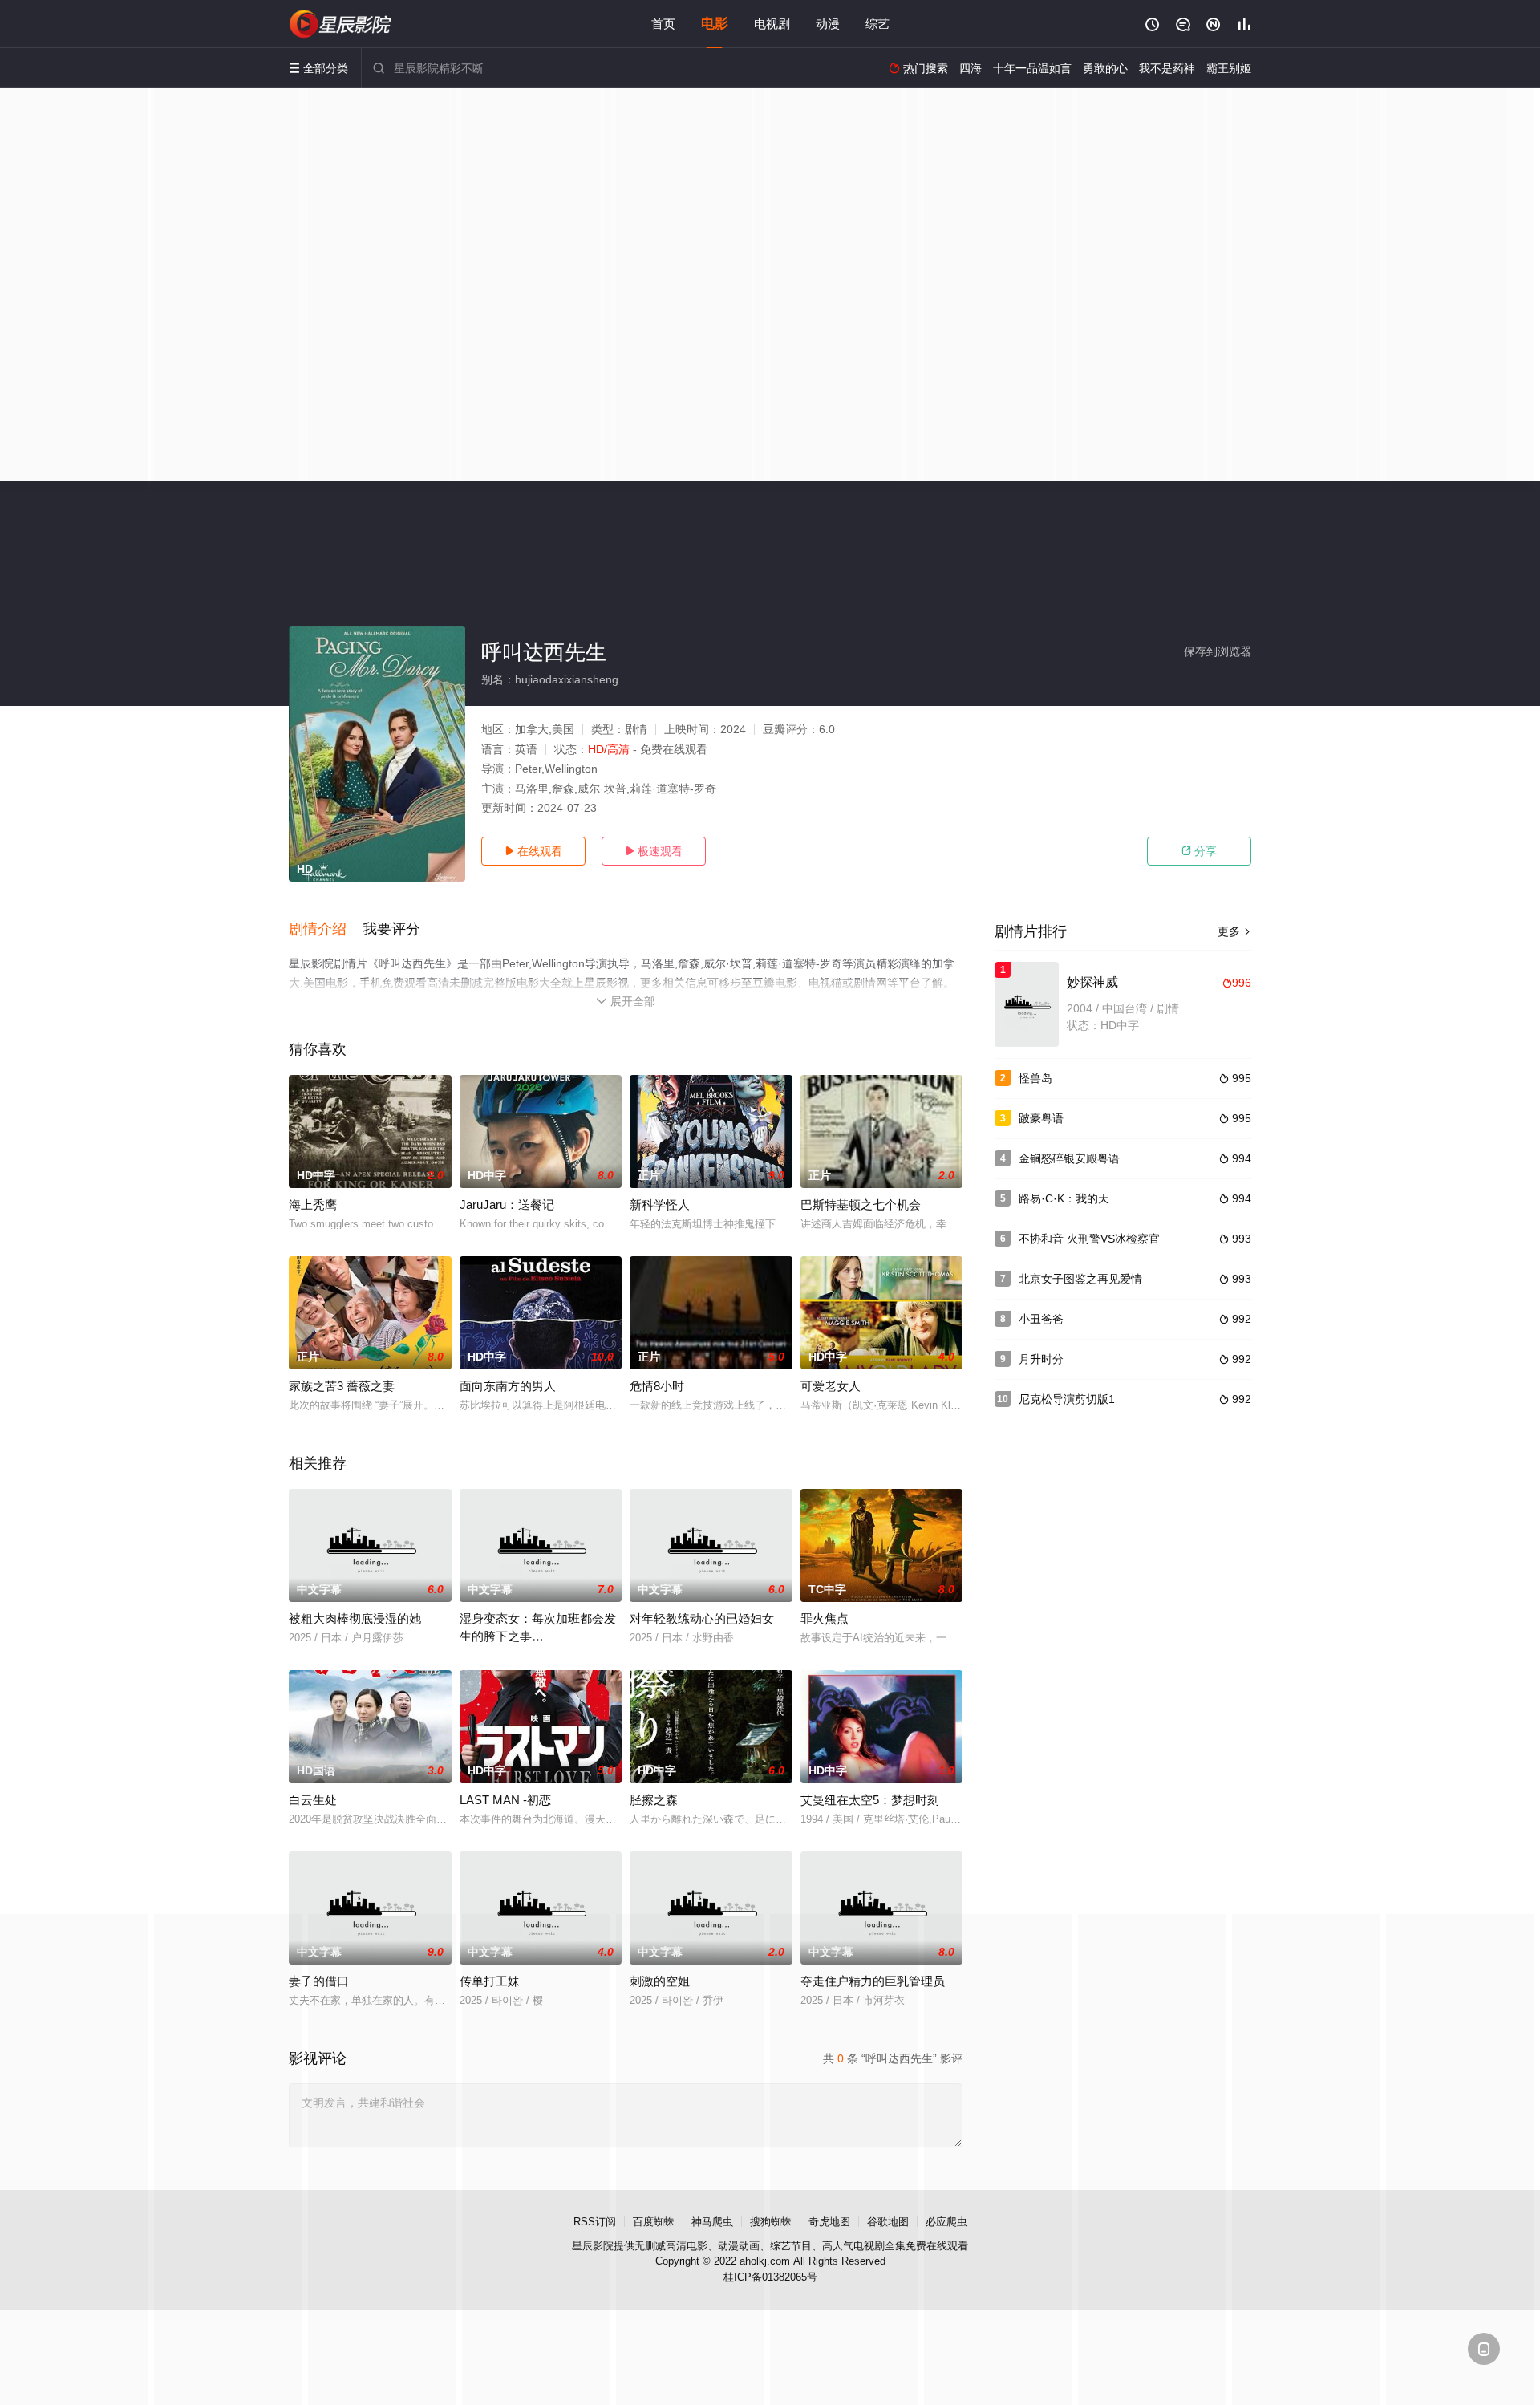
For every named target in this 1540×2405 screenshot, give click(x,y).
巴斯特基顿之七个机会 (861, 1205)
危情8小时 (657, 1386)
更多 (1234, 931)
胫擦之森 (654, 1800)
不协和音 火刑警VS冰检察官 (1089, 1239)
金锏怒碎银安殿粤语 (1069, 1158)
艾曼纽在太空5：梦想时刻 (870, 1800)
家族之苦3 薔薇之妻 (342, 1386)
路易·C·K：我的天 (1064, 1198)
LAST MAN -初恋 (505, 1800)
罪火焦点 (825, 1618)
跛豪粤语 (1041, 1118)
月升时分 (1041, 1359)
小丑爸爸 (1041, 1319)
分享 (1199, 851)
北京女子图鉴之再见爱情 (1080, 1279)
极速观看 (654, 851)
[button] (326, 930)
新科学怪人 (660, 1205)
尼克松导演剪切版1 (1067, 1399)
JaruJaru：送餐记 (507, 1205)
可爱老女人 (831, 1386)
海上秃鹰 (313, 1205)
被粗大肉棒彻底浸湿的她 (355, 1618)
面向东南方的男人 (508, 1386)
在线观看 (533, 851)
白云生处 (313, 1800)
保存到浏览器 (1218, 651)
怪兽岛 (1035, 1078)
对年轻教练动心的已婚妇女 (702, 1618)
